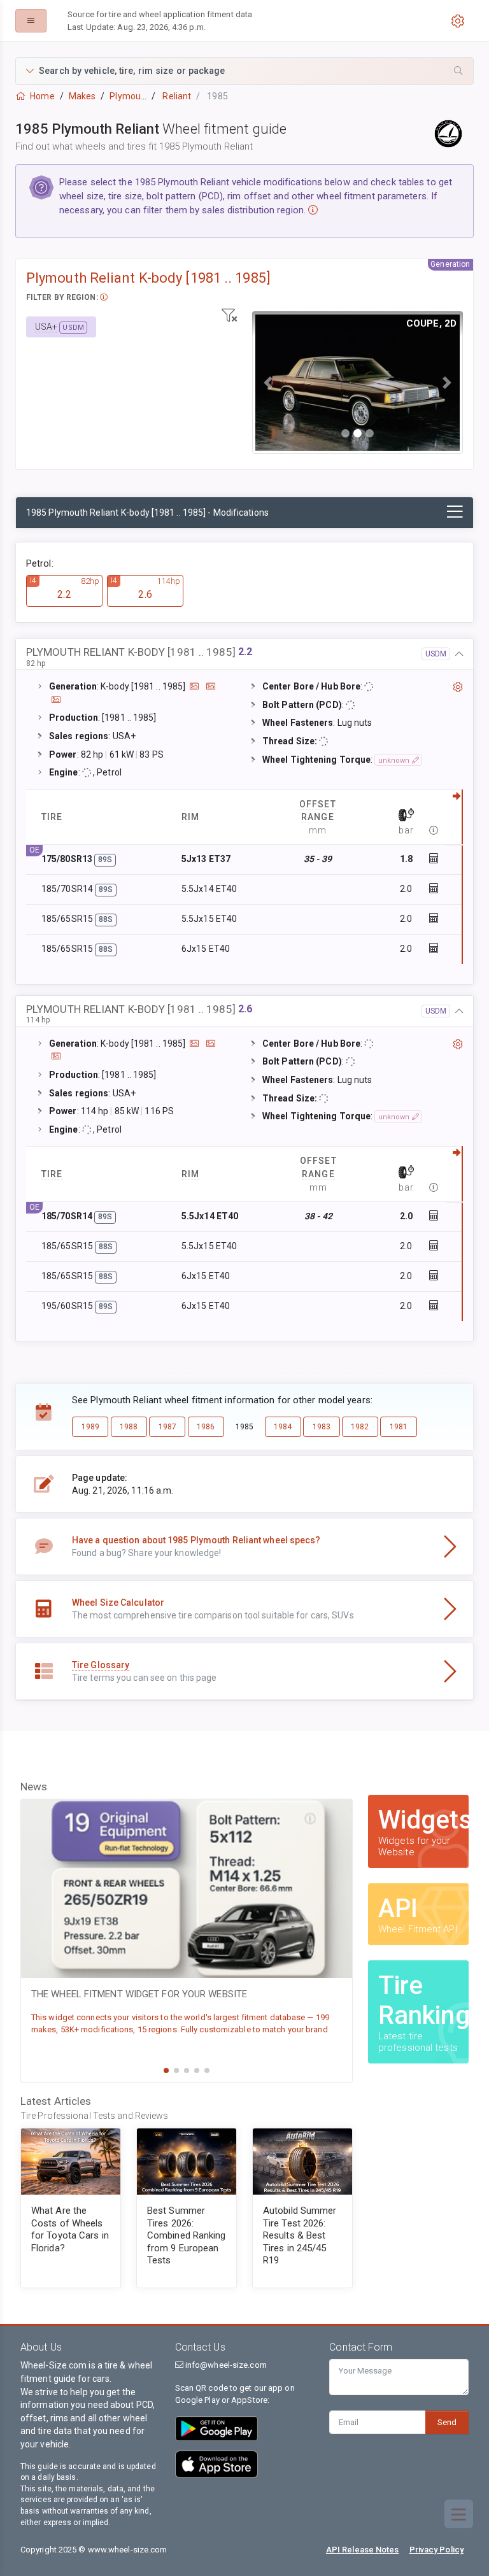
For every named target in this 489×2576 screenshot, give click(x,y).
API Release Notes (363, 2550)
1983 (322, 1427)
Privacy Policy (436, 2550)
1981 (399, 1427)
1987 (167, 1427)
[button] (244, 71)
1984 (283, 1427)
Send (447, 2422)
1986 (206, 1427)
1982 (360, 1427)
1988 (129, 1427)
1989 (90, 1427)
